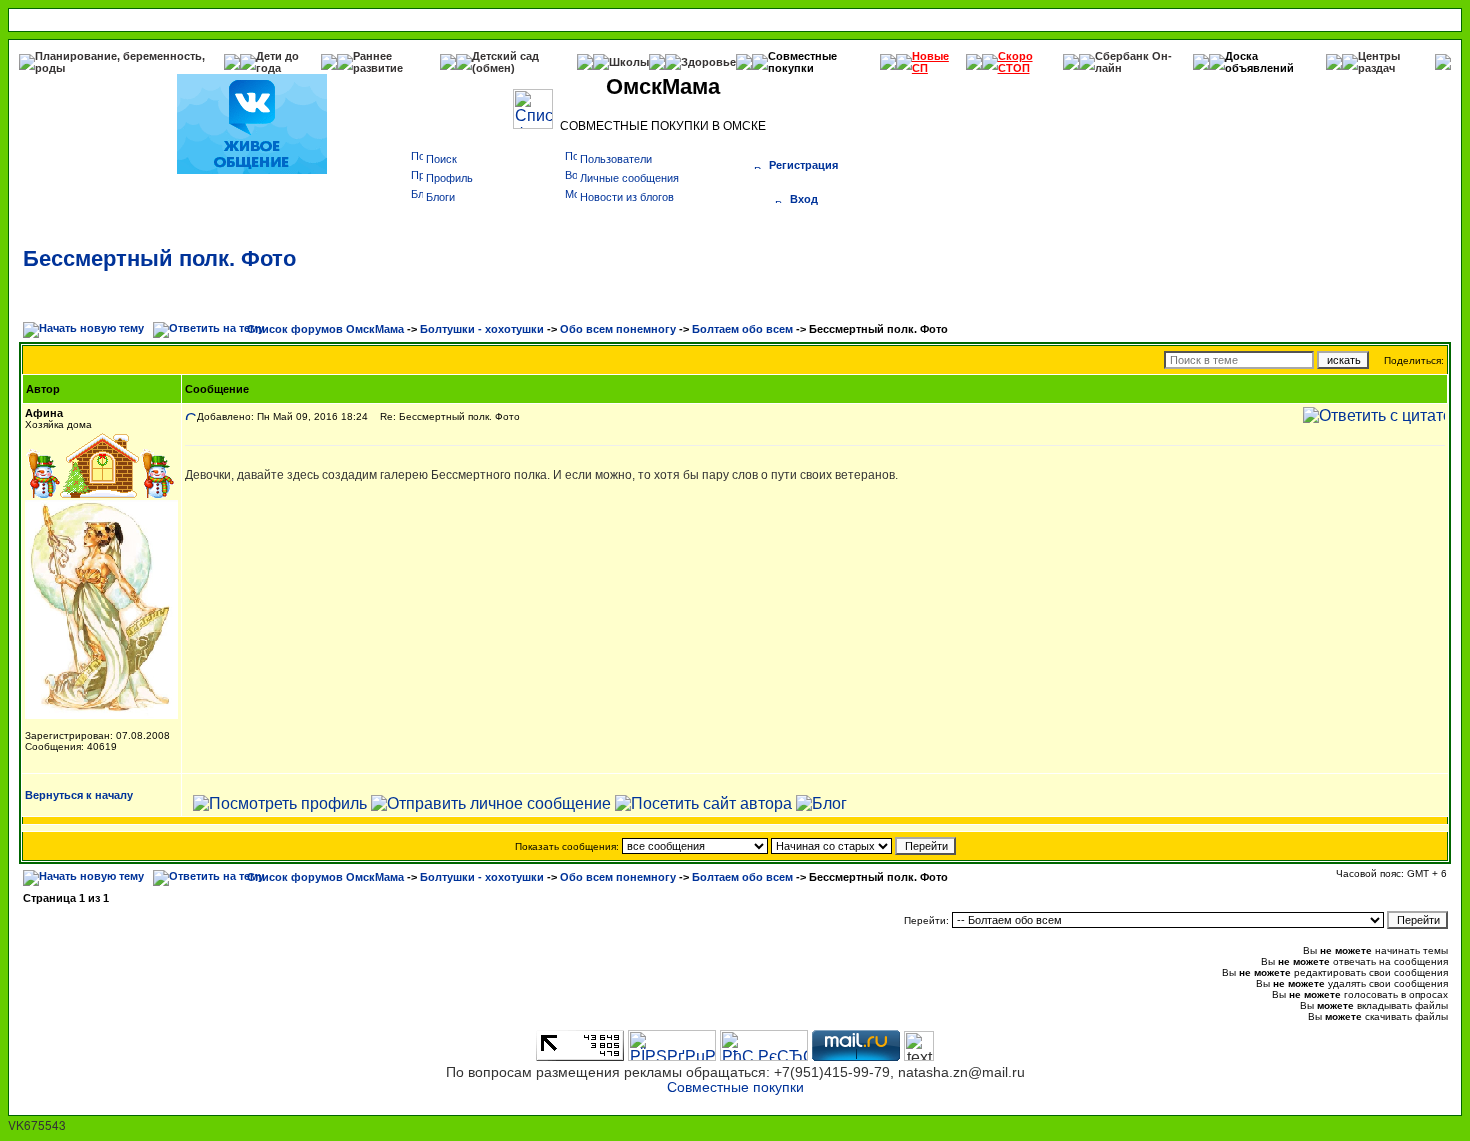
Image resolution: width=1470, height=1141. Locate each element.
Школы (629, 62)
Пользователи (616, 159)
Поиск (441, 159)
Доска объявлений (1259, 62)
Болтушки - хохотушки (482, 329)
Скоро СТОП (1015, 62)
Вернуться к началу (79, 795)
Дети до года (277, 62)
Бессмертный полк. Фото (159, 258)
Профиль (449, 178)
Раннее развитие (378, 62)
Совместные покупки (802, 62)
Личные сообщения (629, 178)
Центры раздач (1379, 62)
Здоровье (708, 62)
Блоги (440, 197)
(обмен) (493, 68)
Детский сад (505, 56)
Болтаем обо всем (742, 329)
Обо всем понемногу (618, 329)
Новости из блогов (627, 197)
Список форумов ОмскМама (325, 329)
